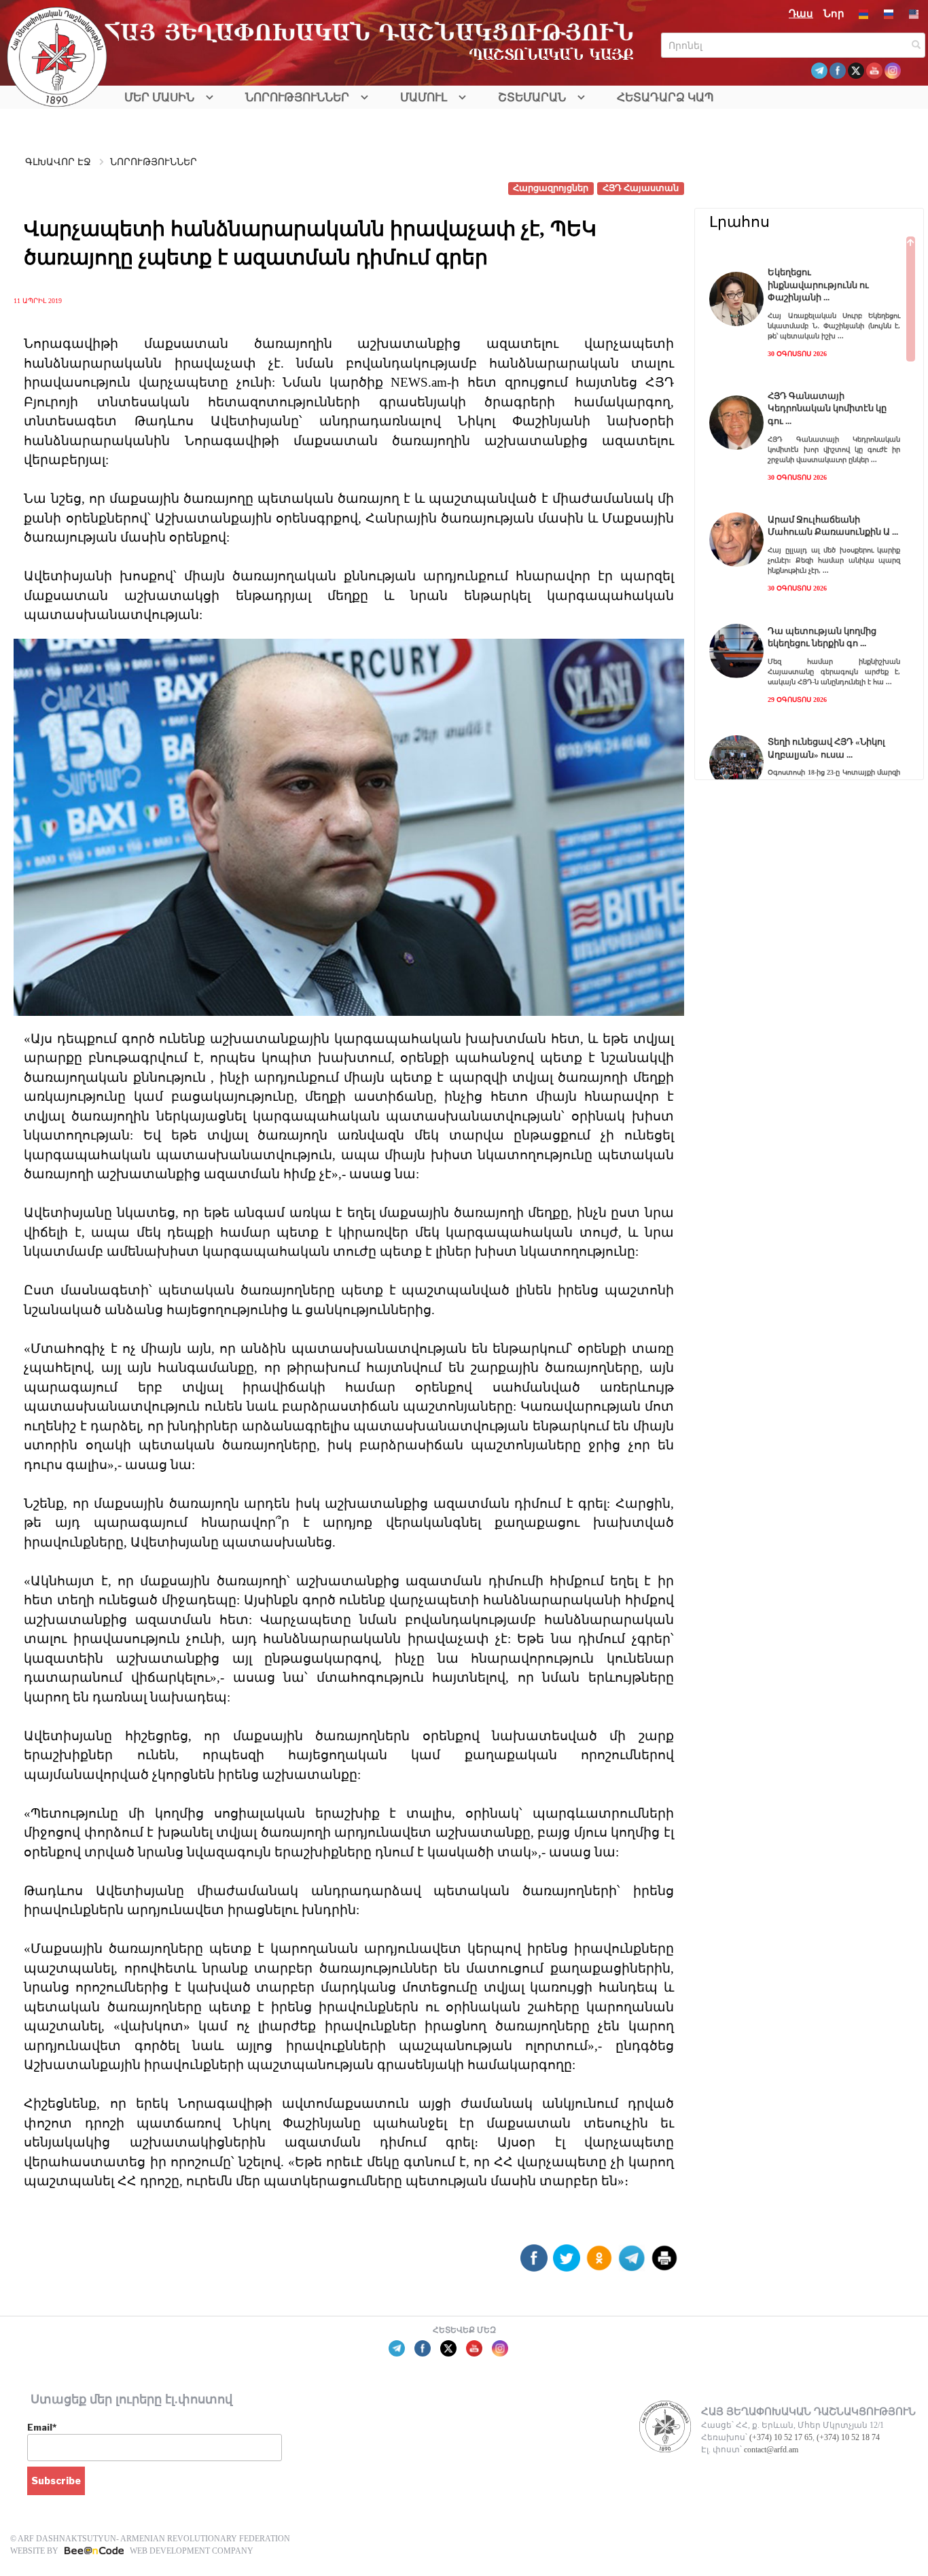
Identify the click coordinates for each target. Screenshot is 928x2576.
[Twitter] (567, 2263)
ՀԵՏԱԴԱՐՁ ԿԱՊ (665, 98)
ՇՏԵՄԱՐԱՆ (532, 98)
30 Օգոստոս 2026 (797, 354)
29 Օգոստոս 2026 (797, 700)
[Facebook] (534, 2263)
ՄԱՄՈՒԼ (424, 98)
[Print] (664, 2263)
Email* (42, 2427)
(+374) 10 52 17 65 (781, 2437)
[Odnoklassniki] (599, 2263)
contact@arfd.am (771, 2450)
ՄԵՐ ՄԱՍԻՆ (159, 98)
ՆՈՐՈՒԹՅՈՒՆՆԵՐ (297, 98)
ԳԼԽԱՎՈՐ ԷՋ (58, 162)
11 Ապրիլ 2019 (38, 301)
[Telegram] (632, 2263)
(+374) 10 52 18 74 (848, 2437)
